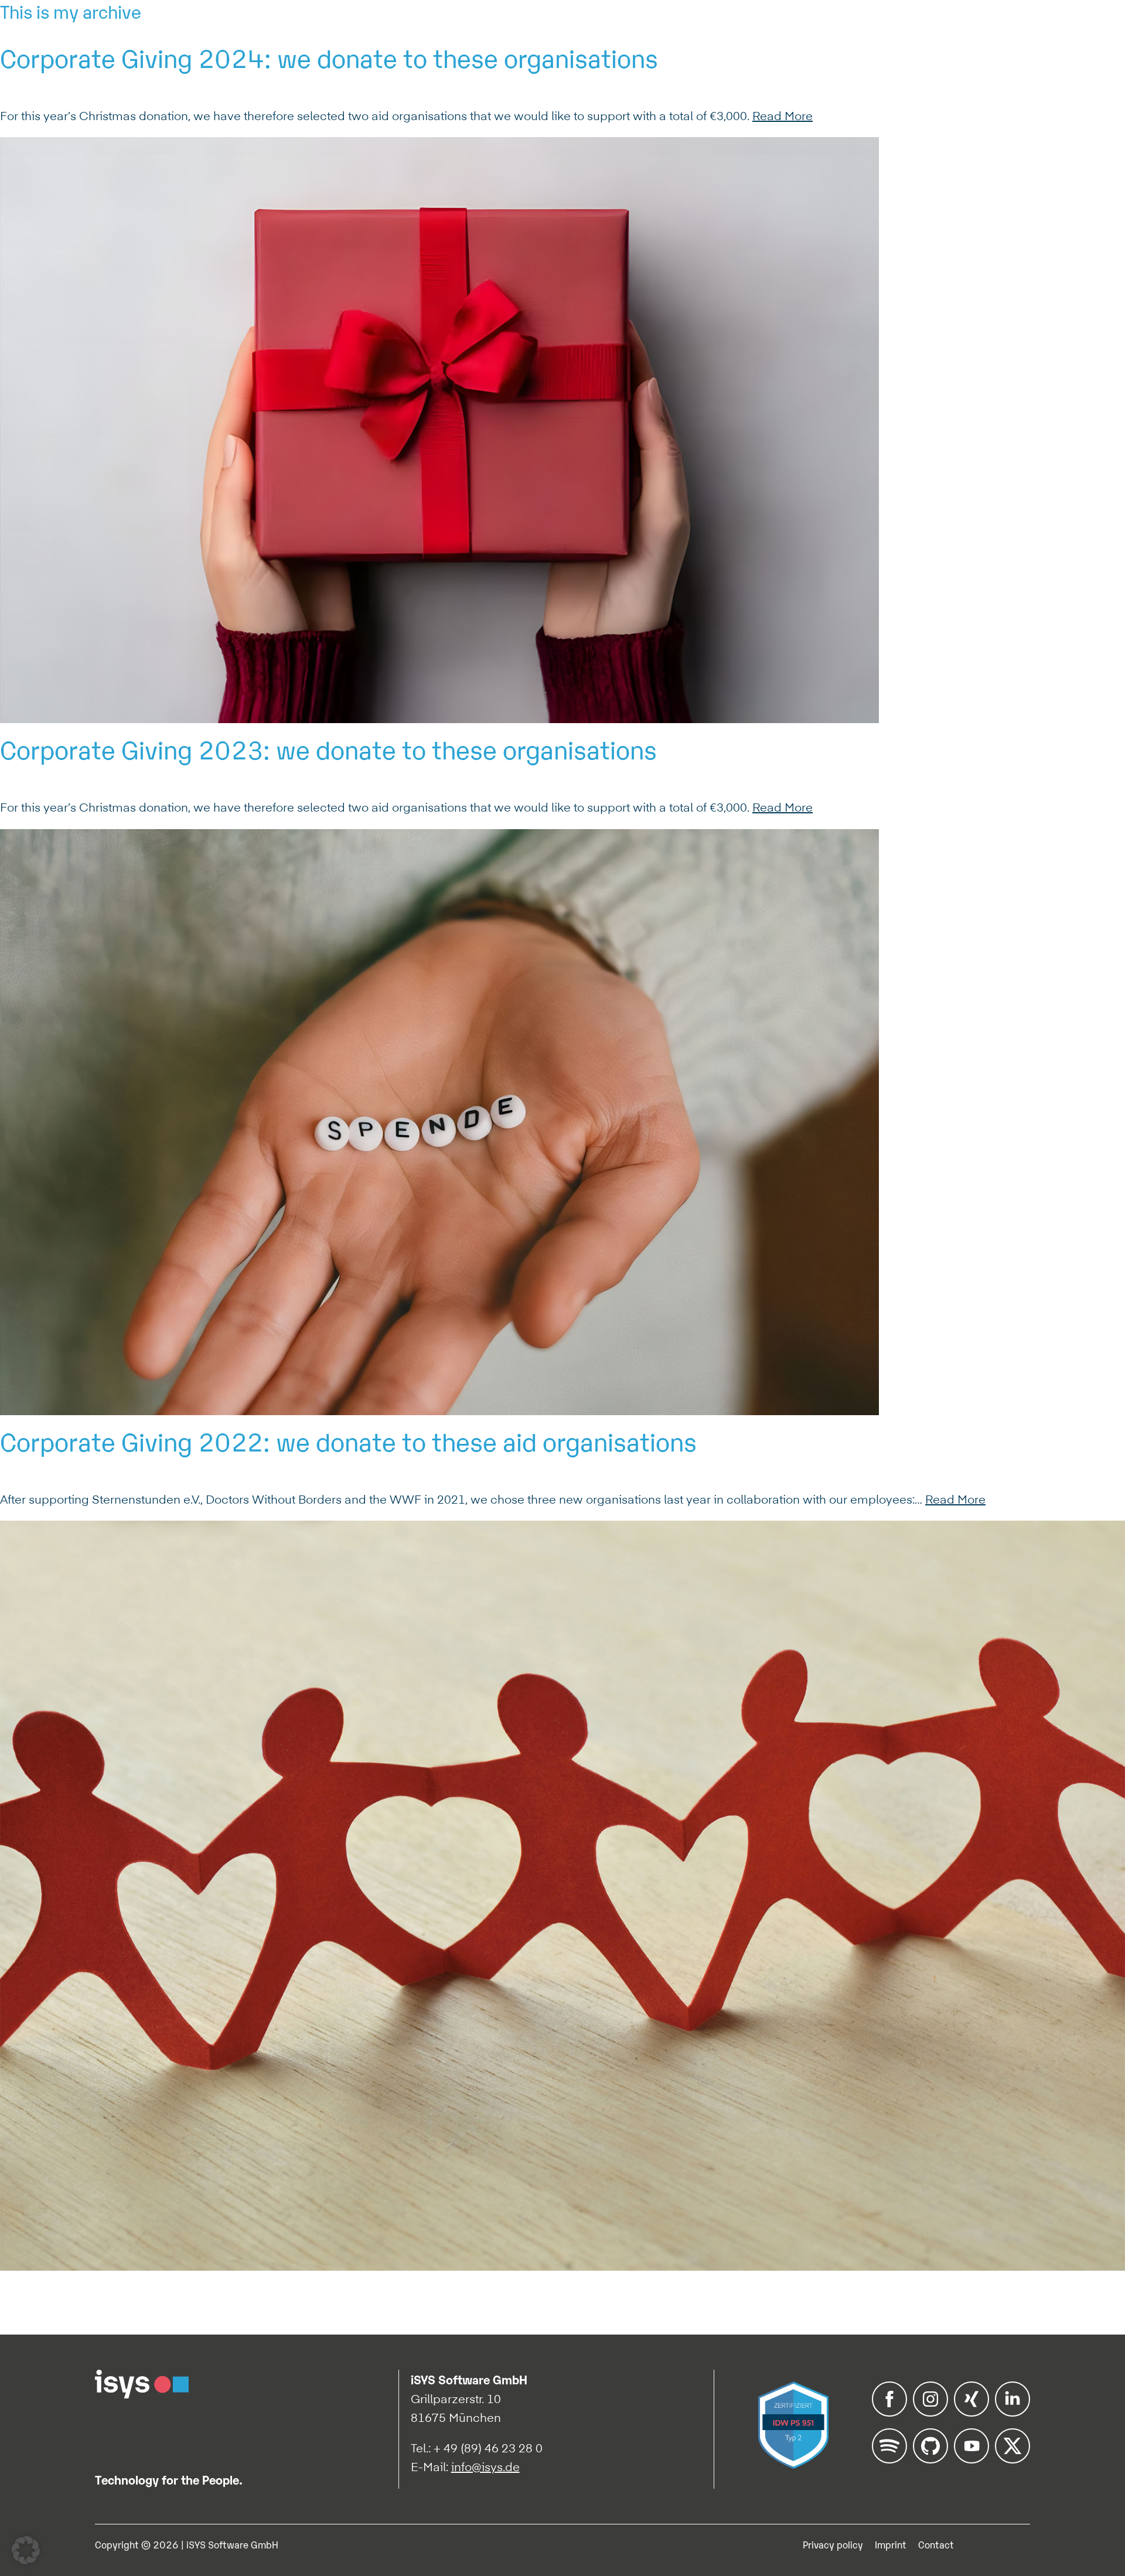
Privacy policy (833, 2544)
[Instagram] (930, 2413)
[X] (1012, 2459)
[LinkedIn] (1012, 2413)
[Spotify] (889, 2459)
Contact (936, 2544)
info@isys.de (485, 2467)
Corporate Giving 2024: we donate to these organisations (329, 57)
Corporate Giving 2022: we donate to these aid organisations (348, 1440)
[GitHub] (930, 2459)
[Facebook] (889, 2413)
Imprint (891, 2544)
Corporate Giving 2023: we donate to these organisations (328, 748)
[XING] (971, 2413)
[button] (26, 2550)
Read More (783, 116)
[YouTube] (971, 2459)
